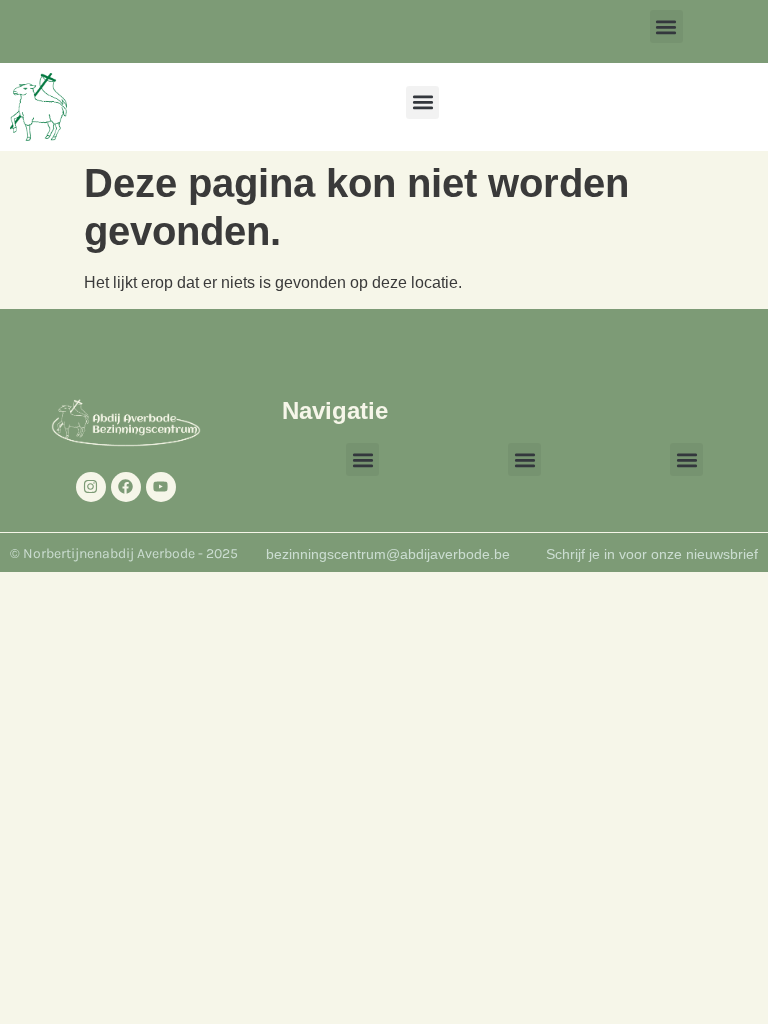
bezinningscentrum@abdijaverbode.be (388, 554)
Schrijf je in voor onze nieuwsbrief (652, 554)
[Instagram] (91, 487)
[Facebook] (126, 487)
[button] (666, 26)
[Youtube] (161, 487)
